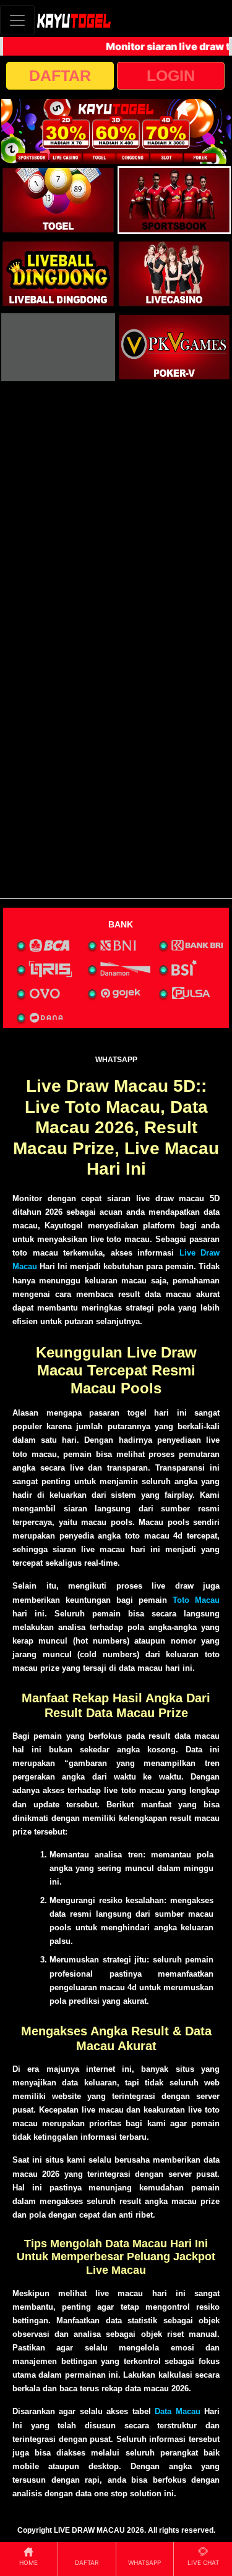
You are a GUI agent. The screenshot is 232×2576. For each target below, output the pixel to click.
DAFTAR (60, 75)
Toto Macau (196, 1600)
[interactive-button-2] (174, 200)
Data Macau (177, 2411)
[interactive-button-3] (58, 274)
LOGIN (171, 75)
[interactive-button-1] (58, 200)
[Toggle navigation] (17, 20)
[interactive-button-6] (174, 347)
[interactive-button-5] (58, 347)
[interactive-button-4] (174, 274)
